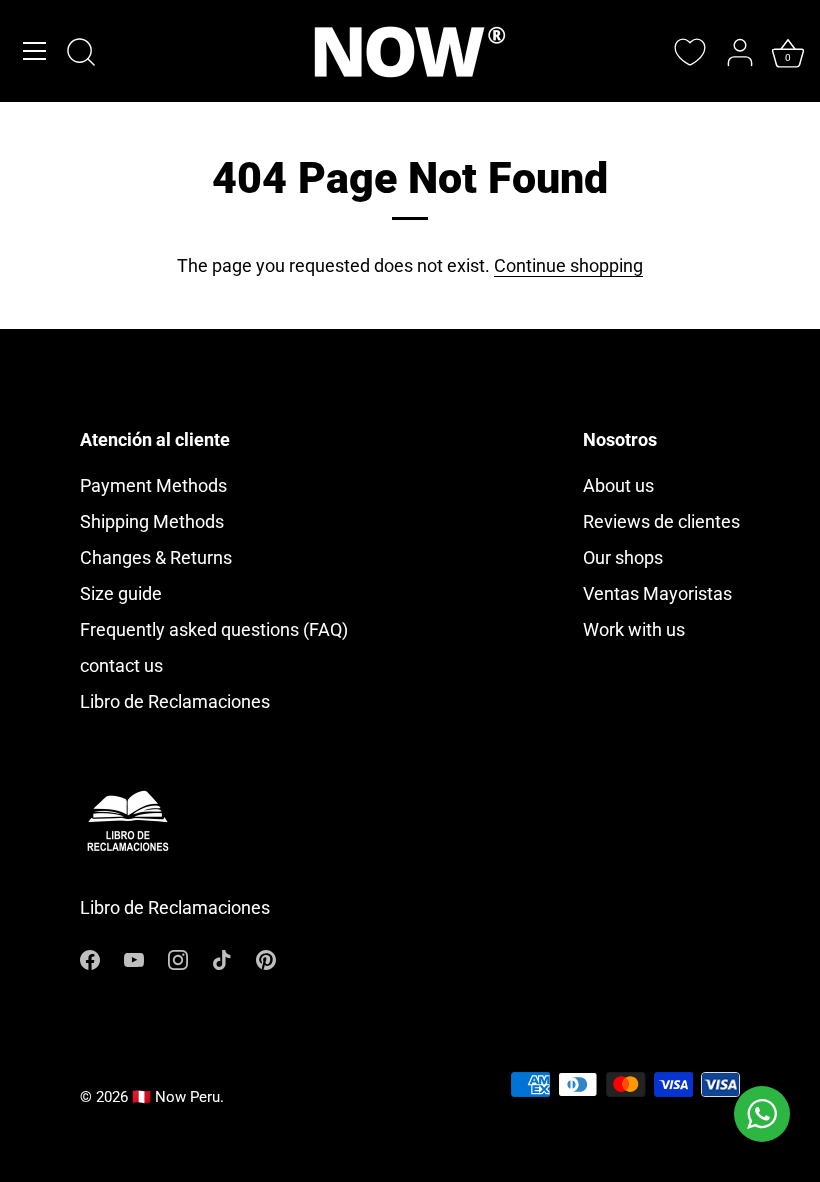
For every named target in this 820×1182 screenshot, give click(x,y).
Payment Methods (153, 485)
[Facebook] (90, 958)
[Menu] (35, 51)
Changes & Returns (156, 557)
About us (618, 485)
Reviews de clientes (661, 521)
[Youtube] (134, 958)
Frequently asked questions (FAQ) (214, 629)
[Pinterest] (266, 958)
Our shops (623, 557)
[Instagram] (178, 958)
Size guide (121, 593)
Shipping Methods (152, 521)
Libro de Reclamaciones (175, 701)
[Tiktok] (222, 958)
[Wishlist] (690, 52)
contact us (121, 665)
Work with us (634, 629)
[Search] (81, 54)
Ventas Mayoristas (657, 593)
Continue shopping (568, 265)
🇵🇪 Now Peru (176, 1097)
